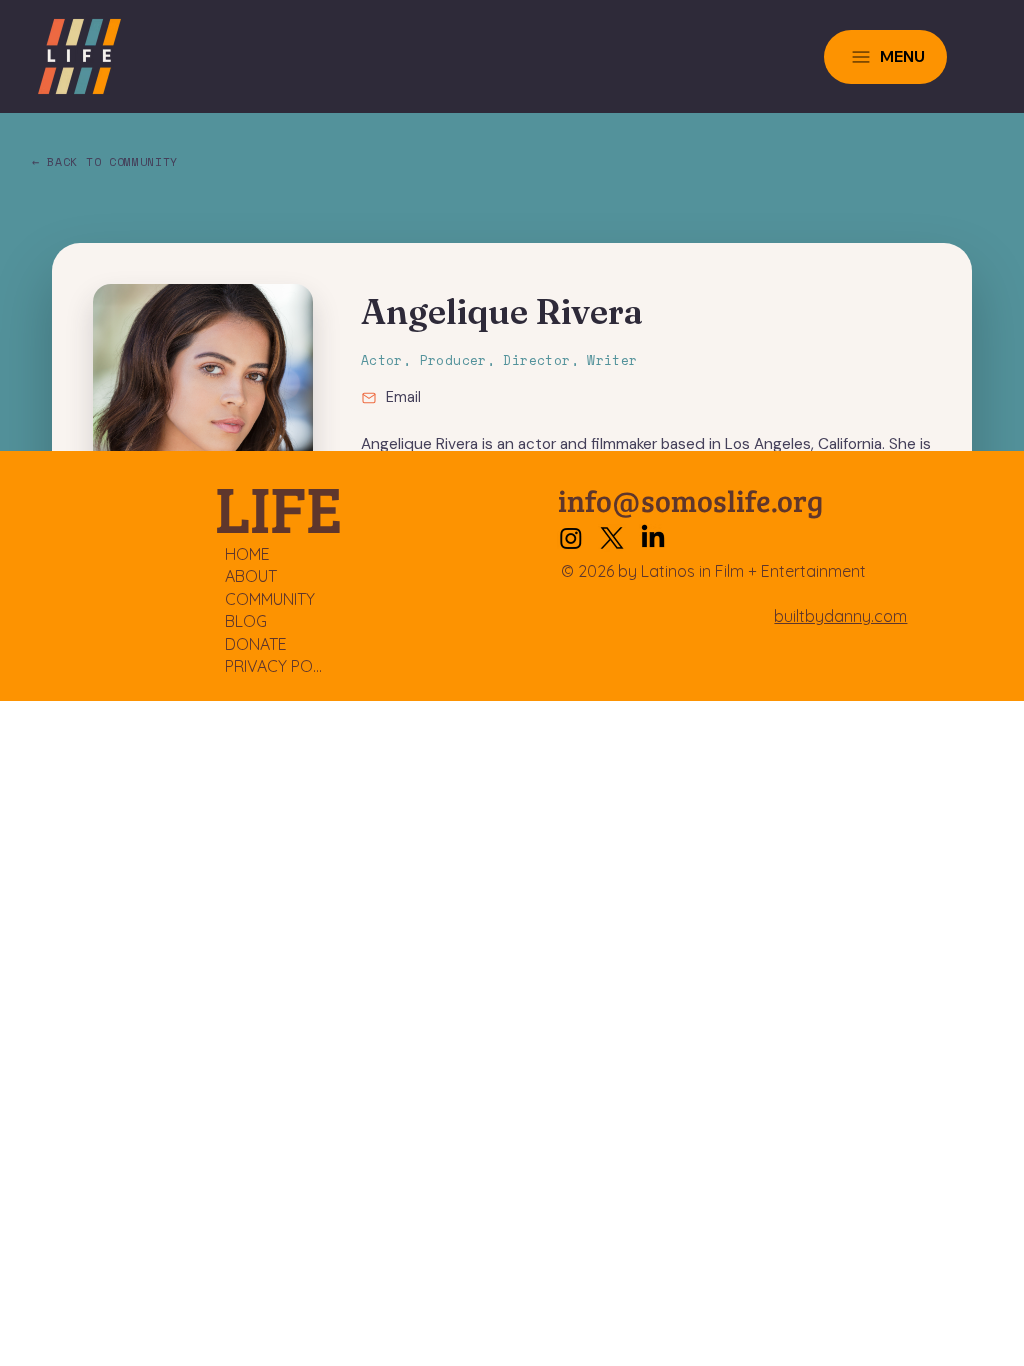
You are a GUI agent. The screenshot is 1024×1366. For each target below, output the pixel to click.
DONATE (256, 644)
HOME (247, 554)
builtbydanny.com (840, 616)
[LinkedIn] (653, 538)
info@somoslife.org (690, 500)
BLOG (246, 621)
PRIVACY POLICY (275, 666)
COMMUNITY (270, 599)
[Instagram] (571, 538)
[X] (612, 538)
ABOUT (251, 576)
